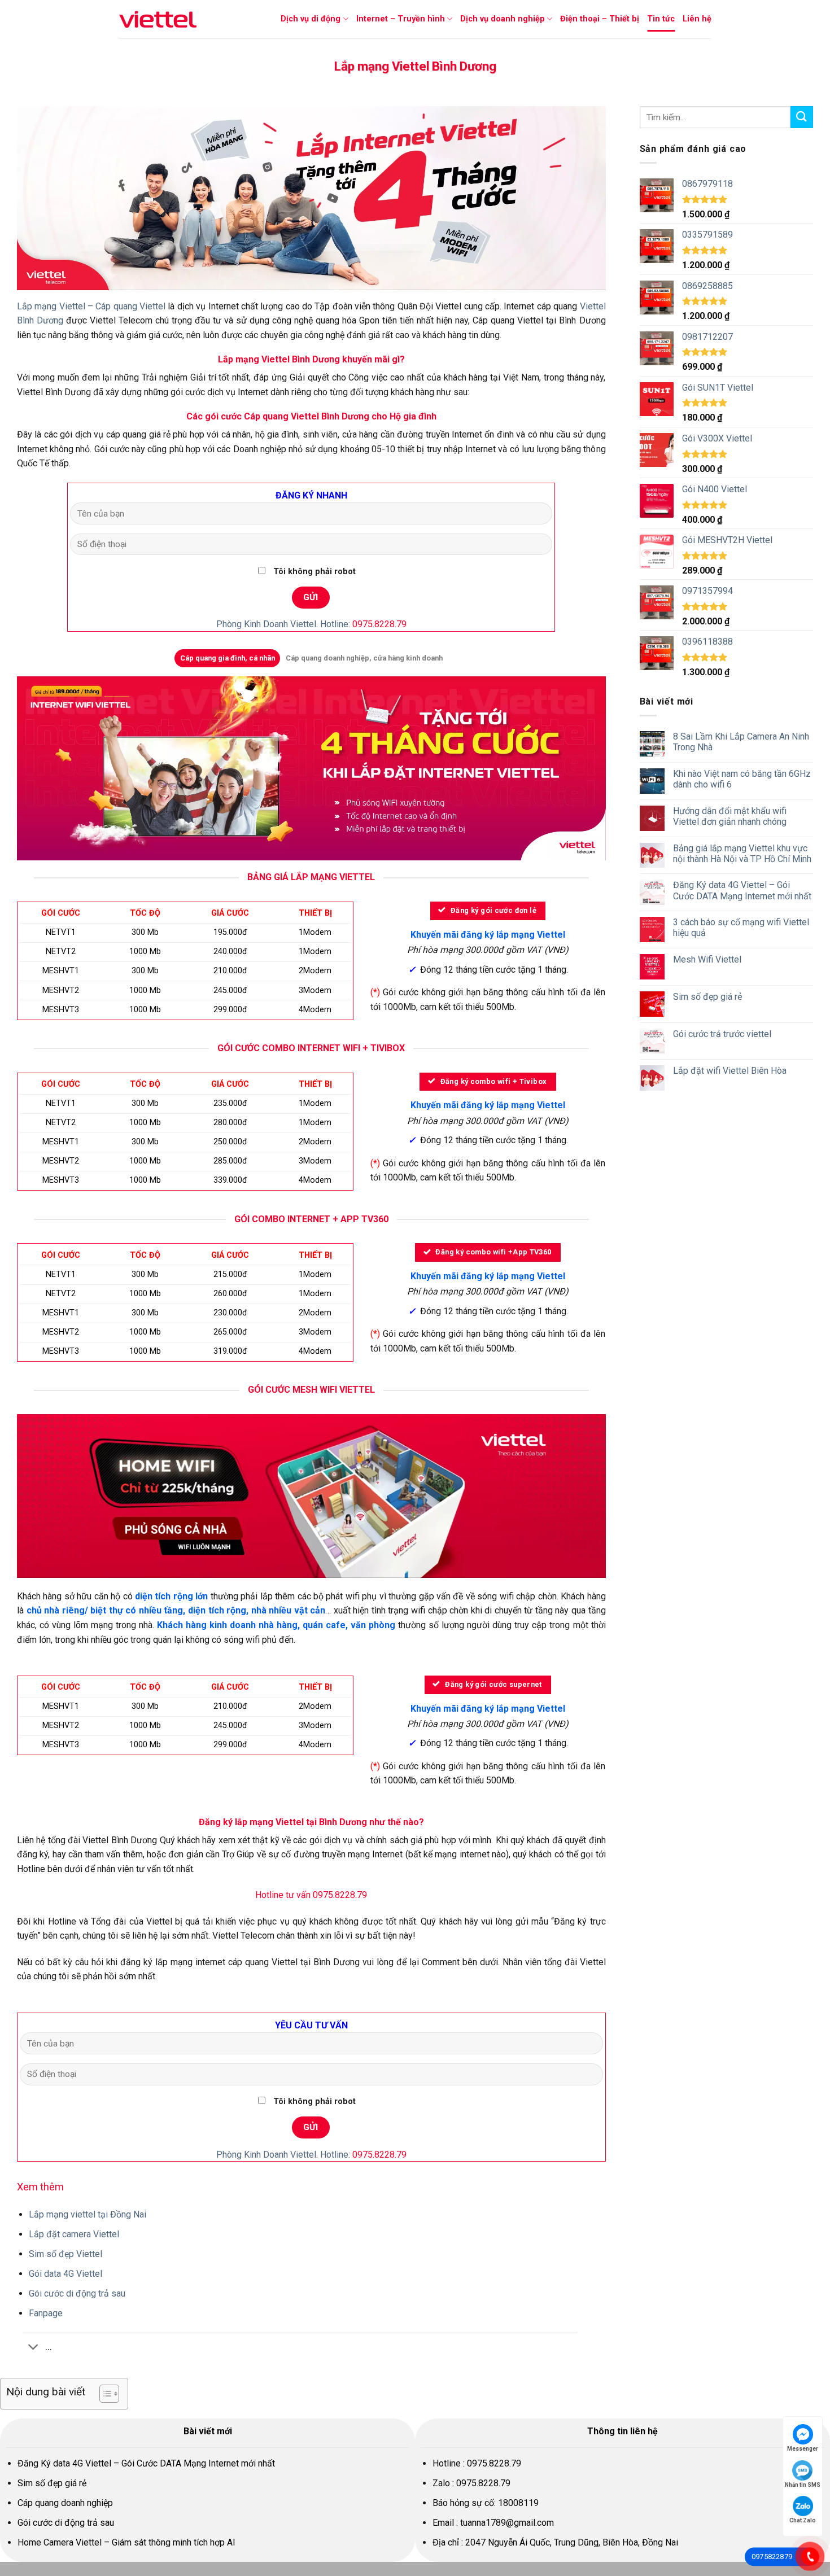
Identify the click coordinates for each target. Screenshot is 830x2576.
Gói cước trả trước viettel (722, 1034)
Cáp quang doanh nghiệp (65, 2503)
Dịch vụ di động (311, 19)
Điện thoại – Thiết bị (600, 19)
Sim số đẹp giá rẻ (707, 997)
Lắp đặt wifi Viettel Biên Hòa (730, 1071)
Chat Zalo (803, 2520)
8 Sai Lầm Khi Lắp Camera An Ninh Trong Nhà (741, 742)
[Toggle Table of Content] (104, 2394)
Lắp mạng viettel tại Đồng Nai (88, 2214)
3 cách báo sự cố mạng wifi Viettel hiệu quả (741, 928)
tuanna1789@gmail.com (507, 2523)
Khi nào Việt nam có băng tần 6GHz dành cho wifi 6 (742, 779)
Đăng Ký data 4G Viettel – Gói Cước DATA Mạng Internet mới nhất (742, 890)
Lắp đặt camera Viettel (75, 2234)
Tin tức (661, 19)
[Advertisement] (727, 1180)
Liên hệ (697, 19)
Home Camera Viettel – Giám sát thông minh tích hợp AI (126, 2542)
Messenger (803, 2449)
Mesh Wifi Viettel (707, 959)
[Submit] (802, 117)
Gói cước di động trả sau (77, 2293)
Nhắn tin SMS (803, 2485)
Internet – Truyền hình (401, 19)
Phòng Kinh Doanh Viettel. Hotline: (311, 624)
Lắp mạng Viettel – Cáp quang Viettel (91, 306)
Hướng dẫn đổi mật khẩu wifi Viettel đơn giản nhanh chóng (730, 816)
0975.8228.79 (494, 2463)
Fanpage (46, 2313)
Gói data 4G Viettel (65, 2274)
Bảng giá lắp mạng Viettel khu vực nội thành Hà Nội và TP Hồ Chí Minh (742, 854)
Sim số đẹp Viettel (65, 2254)
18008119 (518, 2503)
